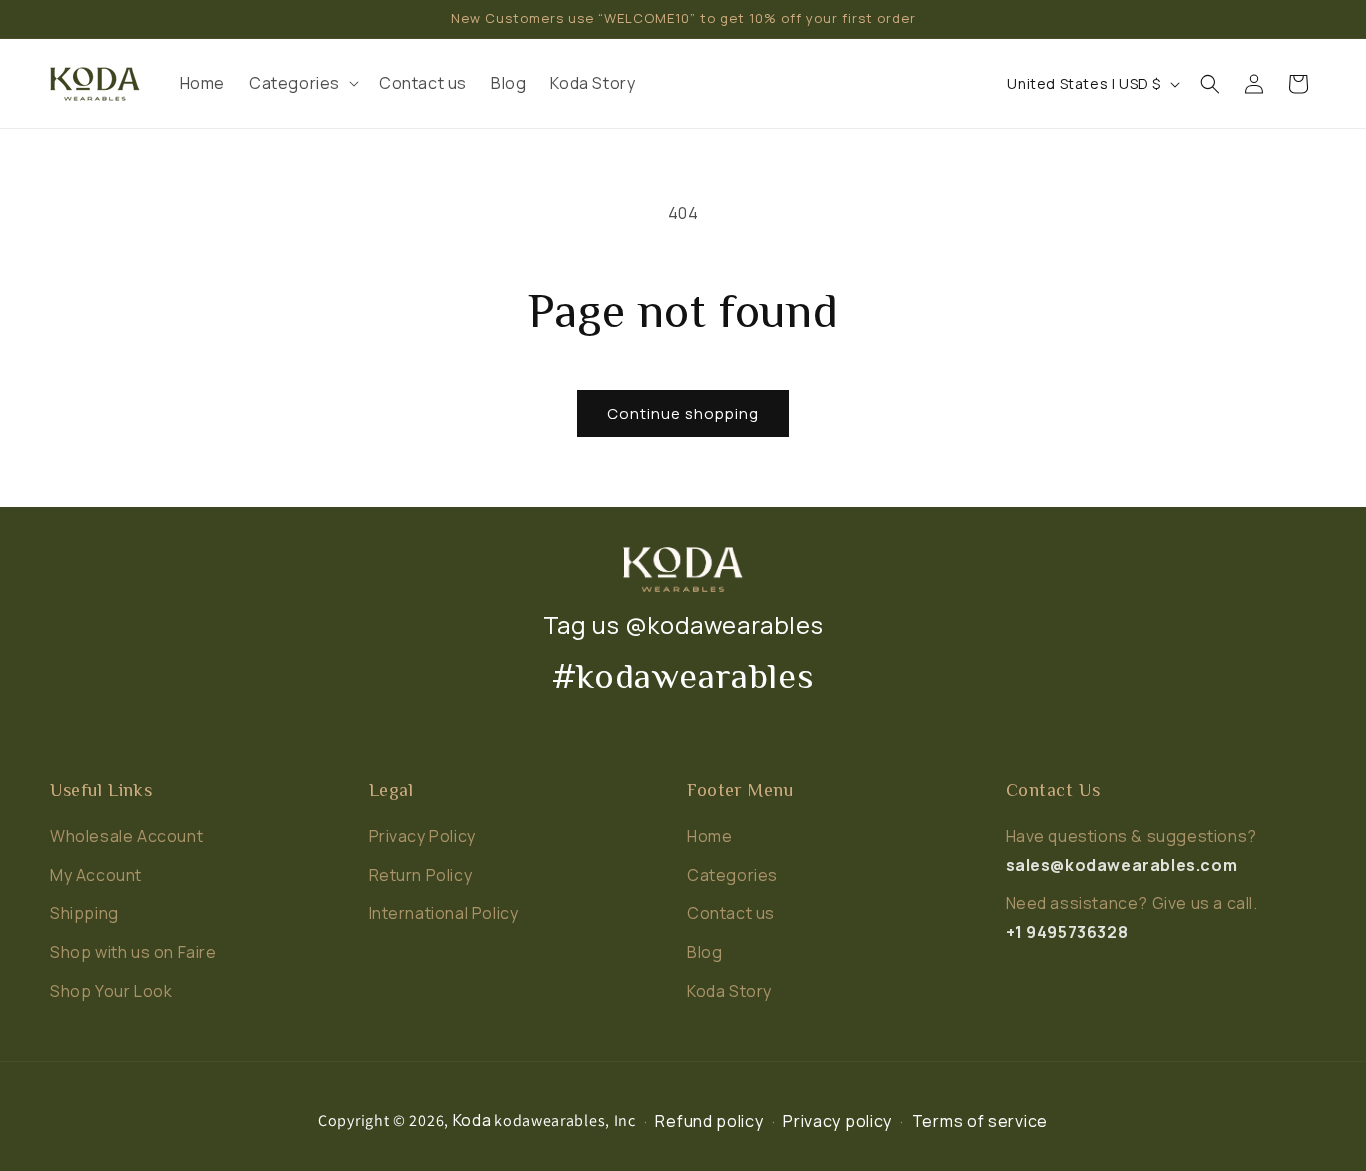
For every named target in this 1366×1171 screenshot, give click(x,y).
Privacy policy (837, 1121)
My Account (96, 875)
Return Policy (421, 875)
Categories (732, 875)
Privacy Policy (422, 836)
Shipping (84, 913)
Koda (472, 1120)
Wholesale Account (126, 836)
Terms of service (980, 1121)
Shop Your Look (111, 991)
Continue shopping (683, 413)
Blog (704, 952)
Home (709, 836)
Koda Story (729, 991)
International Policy (444, 913)
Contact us (731, 913)
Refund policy (709, 1121)
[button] (302, 83)
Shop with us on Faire (133, 952)
